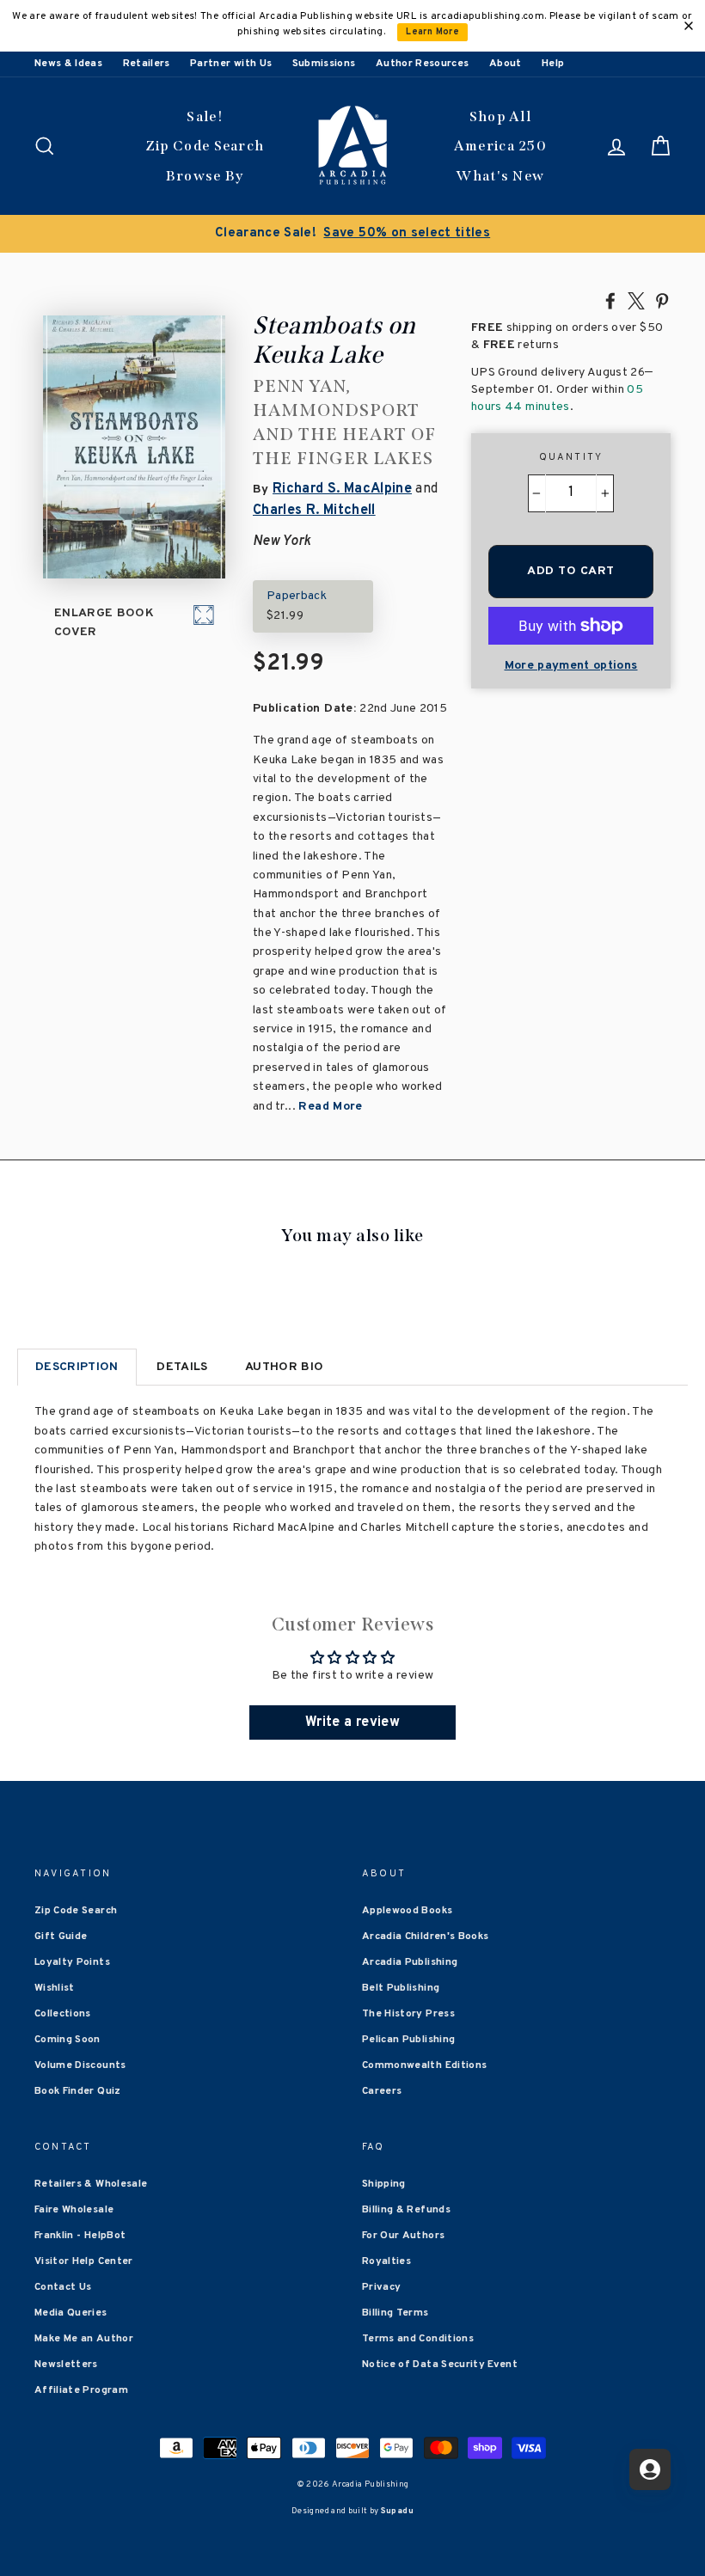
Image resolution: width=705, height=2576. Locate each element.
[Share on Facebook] (610, 300)
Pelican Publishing (408, 2040)
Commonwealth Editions (424, 2065)
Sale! (205, 116)
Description (77, 1367)
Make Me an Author (84, 2339)
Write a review (352, 1722)
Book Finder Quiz (78, 2091)
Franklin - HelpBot (80, 2236)
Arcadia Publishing (410, 1962)
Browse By (205, 176)
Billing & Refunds (406, 2210)
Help (553, 64)
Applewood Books (407, 1911)
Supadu (397, 2511)
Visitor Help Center (84, 2261)
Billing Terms (395, 2313)
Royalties (386, 2261)
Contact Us (63, 2287)
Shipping (384, 2184)
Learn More (432, 32)
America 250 (500, 146)
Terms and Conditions (418, 2339)
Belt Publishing (401, 1988)
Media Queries (71, 2313)
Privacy (381, 2287)
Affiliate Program (81, 2390)
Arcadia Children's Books (425, 1937)
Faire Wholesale (74, 2210)
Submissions (324, 64)
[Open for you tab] (650, 2469)
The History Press (408, 2014)
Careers (382, 2091)
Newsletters (66, 2365)
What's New (500, 176)
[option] (352, 234)
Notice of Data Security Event (440, 2365)
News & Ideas (68, 64)
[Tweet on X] (636, 300)
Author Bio (285, 1367)
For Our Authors (403, 2236)
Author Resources (423, 64)
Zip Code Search (205, 146)
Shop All (500, 116)
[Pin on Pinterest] (662, 300)
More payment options (571, 666)
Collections (63, 2014)
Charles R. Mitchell (314, 511)
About (506, 64)
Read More (330, 1107)
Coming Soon (67, 2040)
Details (182, 1367)
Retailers (147, 64)
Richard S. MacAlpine (342, 489)
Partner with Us (231, 64)
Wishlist (55, 1988)
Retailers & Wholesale (91, 2184)
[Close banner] (689, 26)
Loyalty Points (72, 1962)
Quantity (571, 457)
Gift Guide (61, 1937)
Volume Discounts (80, 2065)
